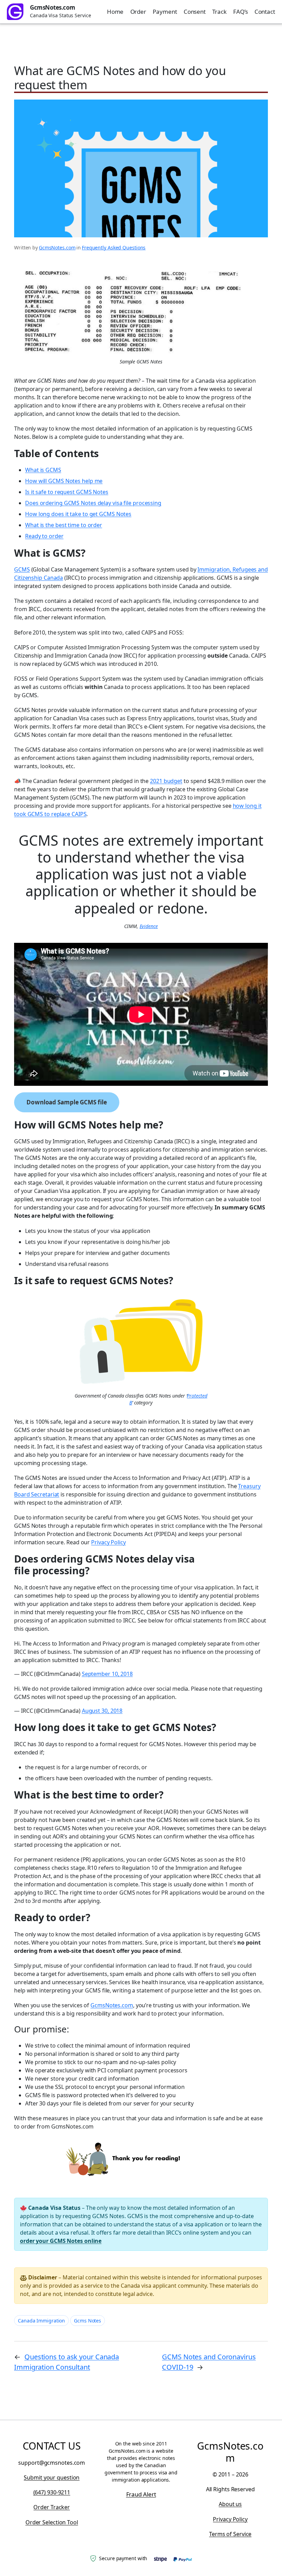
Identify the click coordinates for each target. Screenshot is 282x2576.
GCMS (22, 569)
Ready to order (44, 536)
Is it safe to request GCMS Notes (67, 492)
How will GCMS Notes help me (64, 481)
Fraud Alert (141, 2494)
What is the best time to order (64, 525)
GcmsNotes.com (53, 7)
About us (230, 2504)
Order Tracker (52, 2507)
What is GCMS (43, 470)
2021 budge (165, 781)
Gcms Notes (88, 2321)
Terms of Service (230, 2534)
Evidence (149, 926)
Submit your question (52, 2477)
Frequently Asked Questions (114, 248)
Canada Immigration (41, 2321)
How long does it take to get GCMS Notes (78, 514)
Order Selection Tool (52, 2522)
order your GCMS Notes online (61, 2241)
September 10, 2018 (107, 1674)
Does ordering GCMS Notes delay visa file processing (93, 503)
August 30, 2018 (102, 1711)
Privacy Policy (109, 1542)
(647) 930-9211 (52, 2492)
